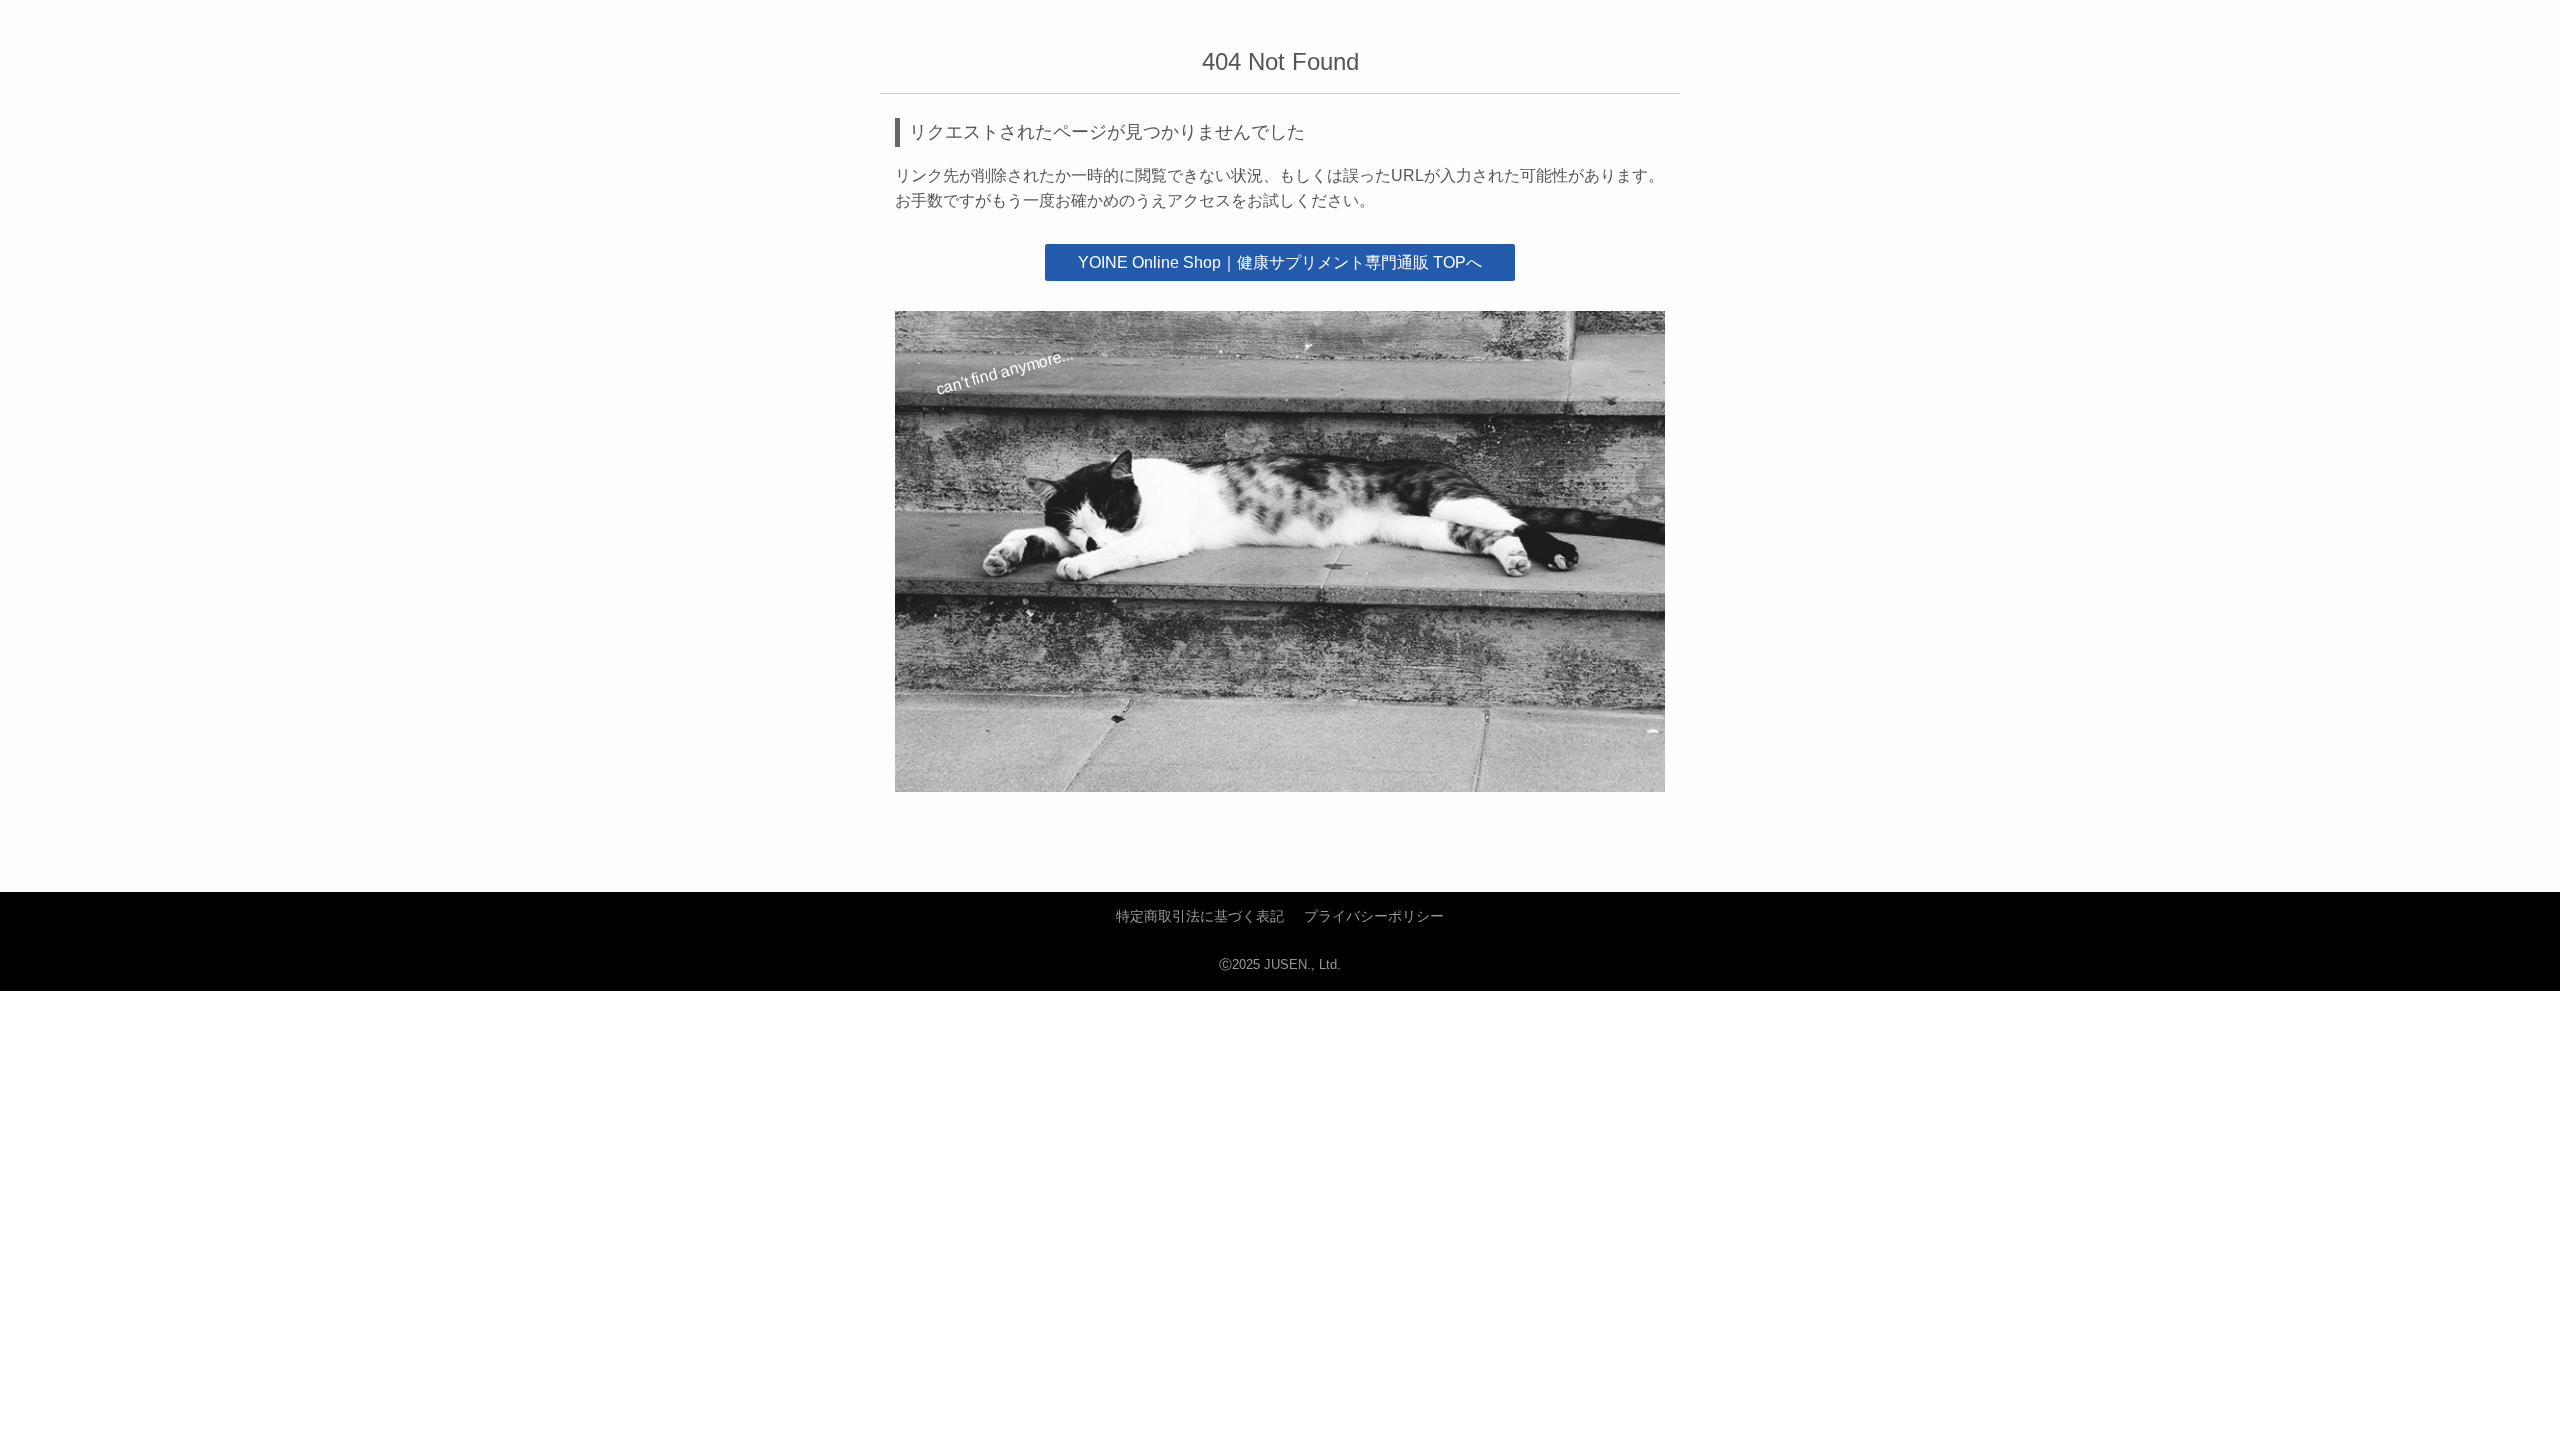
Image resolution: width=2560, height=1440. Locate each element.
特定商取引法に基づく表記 (1200, 916)
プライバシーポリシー (1374, 916)
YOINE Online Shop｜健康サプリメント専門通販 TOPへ (1280, 262)
